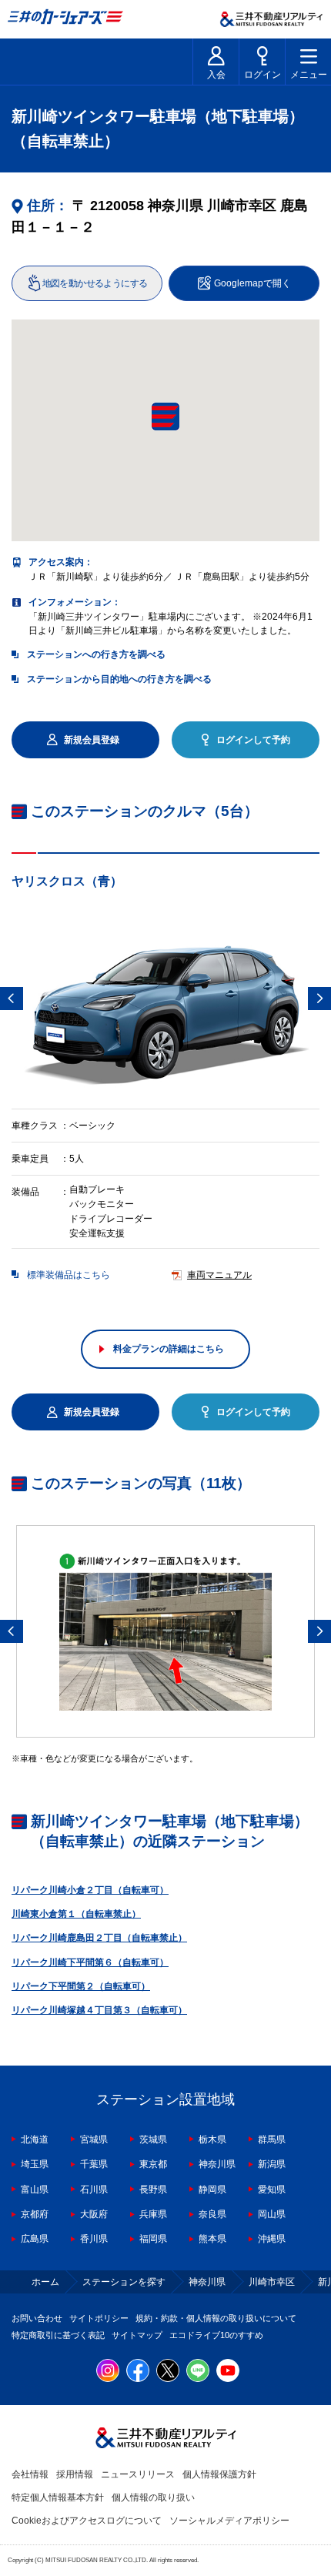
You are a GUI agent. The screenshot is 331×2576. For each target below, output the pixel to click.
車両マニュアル (219, 1275)
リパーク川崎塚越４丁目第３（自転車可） (99, 2010)
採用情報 (75, 2474)
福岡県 (153, 2239)
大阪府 (94, 2214)
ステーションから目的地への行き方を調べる (119, 679)
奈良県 (212, 2214)
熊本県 (212, 2239)
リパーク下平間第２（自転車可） (81, 1986)
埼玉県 (35, 2164)
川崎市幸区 (272, 2282)
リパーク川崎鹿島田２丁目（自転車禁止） (99, 1938)
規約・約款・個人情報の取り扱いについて (216, 2318)
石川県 (94, 2190)
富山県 (35, 2190)
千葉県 (94, 2164)
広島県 (35, 2239)
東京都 (153, 2164)
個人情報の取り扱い (153, 2497)
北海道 (35, 2139)
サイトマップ (137, 2335)
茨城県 (153, 2139)
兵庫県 (153, 2214)
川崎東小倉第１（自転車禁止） (76, 1914)
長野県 (153, 2190)
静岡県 (212, 2190)
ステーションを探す (124, 2282)
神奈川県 (217, 2164)
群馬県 (272, 2139)
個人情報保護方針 (219, 2474)
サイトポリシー (99, 2318)
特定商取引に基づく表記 (58, 2335)
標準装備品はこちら (69, 1275)
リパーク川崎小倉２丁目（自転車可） (90, 1890)
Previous (12, 999)
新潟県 (272, 2164)
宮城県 (94, 2139)
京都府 (35, 2214)
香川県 (94, 2239)
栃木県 (212, 2139)
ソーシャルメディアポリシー (229, 2521)
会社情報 (30, 2474)
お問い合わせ (37, 2318)
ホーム (45, 2282)
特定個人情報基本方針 (58, 2497)
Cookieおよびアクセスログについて (87, 2521)
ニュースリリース (138, 2474)
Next (319, 999)
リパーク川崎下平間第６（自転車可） (90, 1962)
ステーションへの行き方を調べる (96, 654)
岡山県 (272, 2214)
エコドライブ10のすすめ (216, 2335)
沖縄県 (272, 2239)
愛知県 (272, 2190)
